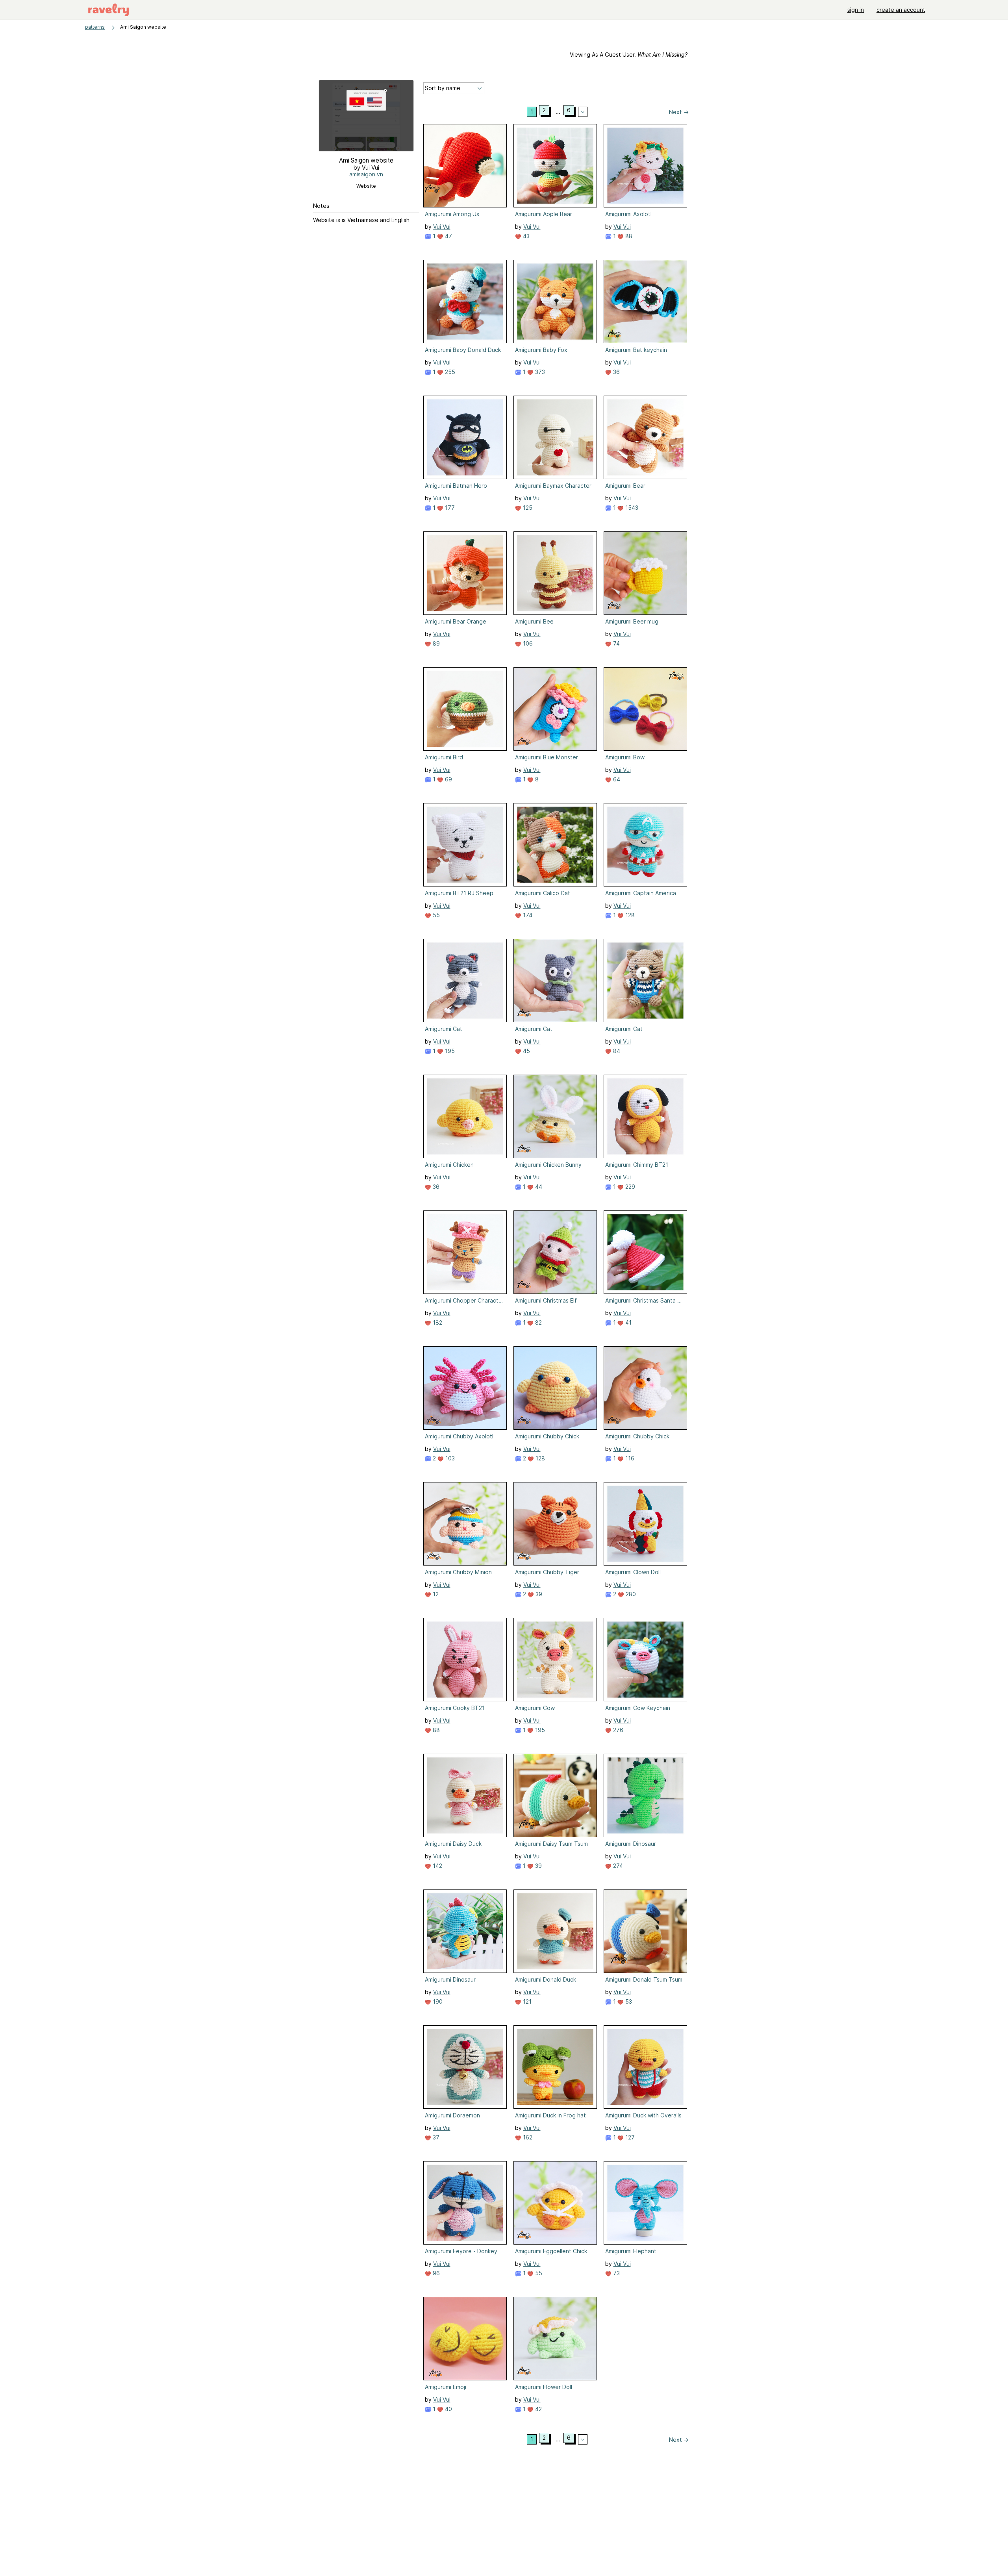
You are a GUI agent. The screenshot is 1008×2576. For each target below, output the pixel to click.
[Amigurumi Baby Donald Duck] (465, 302)
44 (538, 1187)
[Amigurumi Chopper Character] (465, 1252)
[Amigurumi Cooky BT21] (465, 1660)
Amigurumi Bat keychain (636, 350)
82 (538, 1322)
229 (629, 1187)
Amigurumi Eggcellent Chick (551, 2251)
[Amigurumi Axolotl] (645, 166)
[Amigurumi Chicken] (465, 1116)
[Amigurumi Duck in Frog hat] (555, 2067)
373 (539, 372)
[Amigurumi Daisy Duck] (465, 1795)
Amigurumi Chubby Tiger (547, 1572)
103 (449, 1458)
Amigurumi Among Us (452, 214)
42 (538, 2409)
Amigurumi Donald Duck (546, 1979)
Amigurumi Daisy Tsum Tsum (551, 1844)
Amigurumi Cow (535, 1708)
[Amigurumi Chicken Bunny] (555, 1116)
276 (617, 1730)
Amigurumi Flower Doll (544, 2387)
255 (449, 372)
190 (437, 2001)
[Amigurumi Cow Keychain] (645, 1660)
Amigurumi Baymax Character (553, 486)
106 (527, 643)
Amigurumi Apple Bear (544, 214)
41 (628, 1322)
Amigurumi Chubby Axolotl (459, 1436)
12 (435, 1594)
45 (526, 1051)
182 (437, 1322)
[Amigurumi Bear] (645, 437)
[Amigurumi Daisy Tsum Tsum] (555, 1795)
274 (617, 1866)
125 (527, 508)
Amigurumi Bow (625, 757)
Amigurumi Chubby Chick (547, 1436)
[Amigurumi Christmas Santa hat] (645, 1252)
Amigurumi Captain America (641, 893)
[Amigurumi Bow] (645, 709)
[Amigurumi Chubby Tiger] (555, 1524)
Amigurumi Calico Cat (543, 893)
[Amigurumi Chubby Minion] (465, 1524)
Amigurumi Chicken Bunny (548, 1165)
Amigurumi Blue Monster (547, 757)
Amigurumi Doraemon (452, 2115)
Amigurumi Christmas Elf (546, 1300)
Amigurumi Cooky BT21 (455, 1708)
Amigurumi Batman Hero (456, 486)
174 (527, 915)
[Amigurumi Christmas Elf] (555, 1252)
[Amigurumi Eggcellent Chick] (555, 2203)
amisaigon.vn (366, 174)
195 (449, 1051)
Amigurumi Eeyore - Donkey (461, 2251)
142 (437, 1866)
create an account (901, 10)
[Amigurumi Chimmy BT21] (645, 1116)
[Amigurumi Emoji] (465, 2339)
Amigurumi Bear (625, 486)
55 (435, 915)
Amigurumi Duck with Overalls (643, 2115)
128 (629, 915)
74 (616, 643)
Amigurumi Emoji (446, 2387)
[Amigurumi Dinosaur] (645, 1795)
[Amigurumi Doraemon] (465, 2067)
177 (449, 508)
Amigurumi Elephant (631, 2251)
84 (616, 1051)
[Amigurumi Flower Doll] (555, 2339)
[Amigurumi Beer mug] (645, 573)
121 (526, 2001)
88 (628, 236)
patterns (95, 27)
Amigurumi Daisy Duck (453, 1844)
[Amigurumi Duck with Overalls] (645, 2067)
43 (525, 236)
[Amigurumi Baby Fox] (555, 302)
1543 (631, 508)
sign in (856, 10)
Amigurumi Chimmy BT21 (637, 1165)
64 (616, 779)
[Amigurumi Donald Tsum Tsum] (645, 1931)
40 (448, 2409)
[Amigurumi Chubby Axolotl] (465, 1388)
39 (538, 1594)
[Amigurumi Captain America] (645, 845)
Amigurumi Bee (534, 621)
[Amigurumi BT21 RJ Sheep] (465, 845)
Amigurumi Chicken (449, 1165)
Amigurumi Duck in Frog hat (550, 2115)
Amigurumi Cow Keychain (638, 1708)
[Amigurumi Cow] (555, 1660)
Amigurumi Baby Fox (541, 350)
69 (448, 779)
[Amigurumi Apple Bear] (555, 166)
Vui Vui (442, 227)
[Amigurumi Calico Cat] (555, 845)
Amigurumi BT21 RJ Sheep (459, 893)
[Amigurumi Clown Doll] (645, 1524)
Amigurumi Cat (444, 1029)
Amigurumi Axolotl (628, 214)
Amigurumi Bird (444, 757)
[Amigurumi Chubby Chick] (555, 1388)
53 (628, 2001)
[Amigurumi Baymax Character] (555, 437)
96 (435, 2273)
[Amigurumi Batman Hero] (465, 437)
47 (448, 236)
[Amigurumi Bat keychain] (645, 302)
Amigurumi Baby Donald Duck (463, 350)
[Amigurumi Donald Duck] (555, 1931)
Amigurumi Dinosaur (631, 1844)
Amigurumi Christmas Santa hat (645, 1300)
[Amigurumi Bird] (465, 709)
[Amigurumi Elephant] (645, 2203)
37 (435, 2137)
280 (630, 1594)
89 (435, 643)
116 (629, 1458)
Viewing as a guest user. (629, 55)
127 (629, 2137)
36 (616, 372)
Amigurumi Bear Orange (456, 621)
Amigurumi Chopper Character (464, 1300)
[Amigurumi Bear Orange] (465, 573)
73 (616, 2273)
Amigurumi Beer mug (632, 621)
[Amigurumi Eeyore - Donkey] (465, 2203)
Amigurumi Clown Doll (633, 1572)
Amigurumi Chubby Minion (458, 1572)
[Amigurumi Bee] (555, 573)
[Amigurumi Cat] (465, 981)
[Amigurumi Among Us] (465, 166)
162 (527, 2137)
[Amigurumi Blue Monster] (555, 709)
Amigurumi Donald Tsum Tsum (644, 1979)
